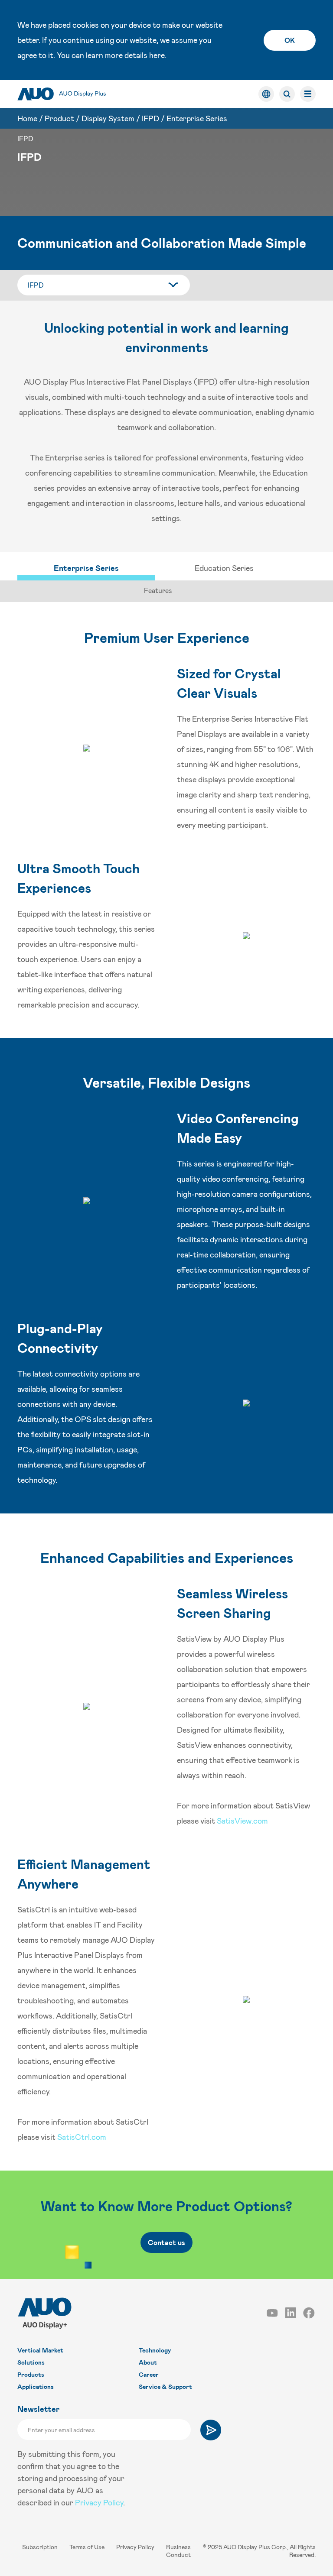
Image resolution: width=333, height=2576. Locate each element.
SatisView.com (242, 1821)
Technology (155, 2350)
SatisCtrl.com (82, 2137)
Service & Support (165, 2386)
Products (31, 2374)
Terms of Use (88, 2547)
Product (59, 118)
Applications (36, 2386)
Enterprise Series (197, 118)
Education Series (224, 568)
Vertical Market (40, 2350)
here (157, 55)
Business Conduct (178, 2551)
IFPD (150, 118)
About (148, 2362)
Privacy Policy (99, 2502)
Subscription (41, 2547)
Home (27, 118)
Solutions (31, 2362)
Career (149, 2374)
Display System (108, 118)
